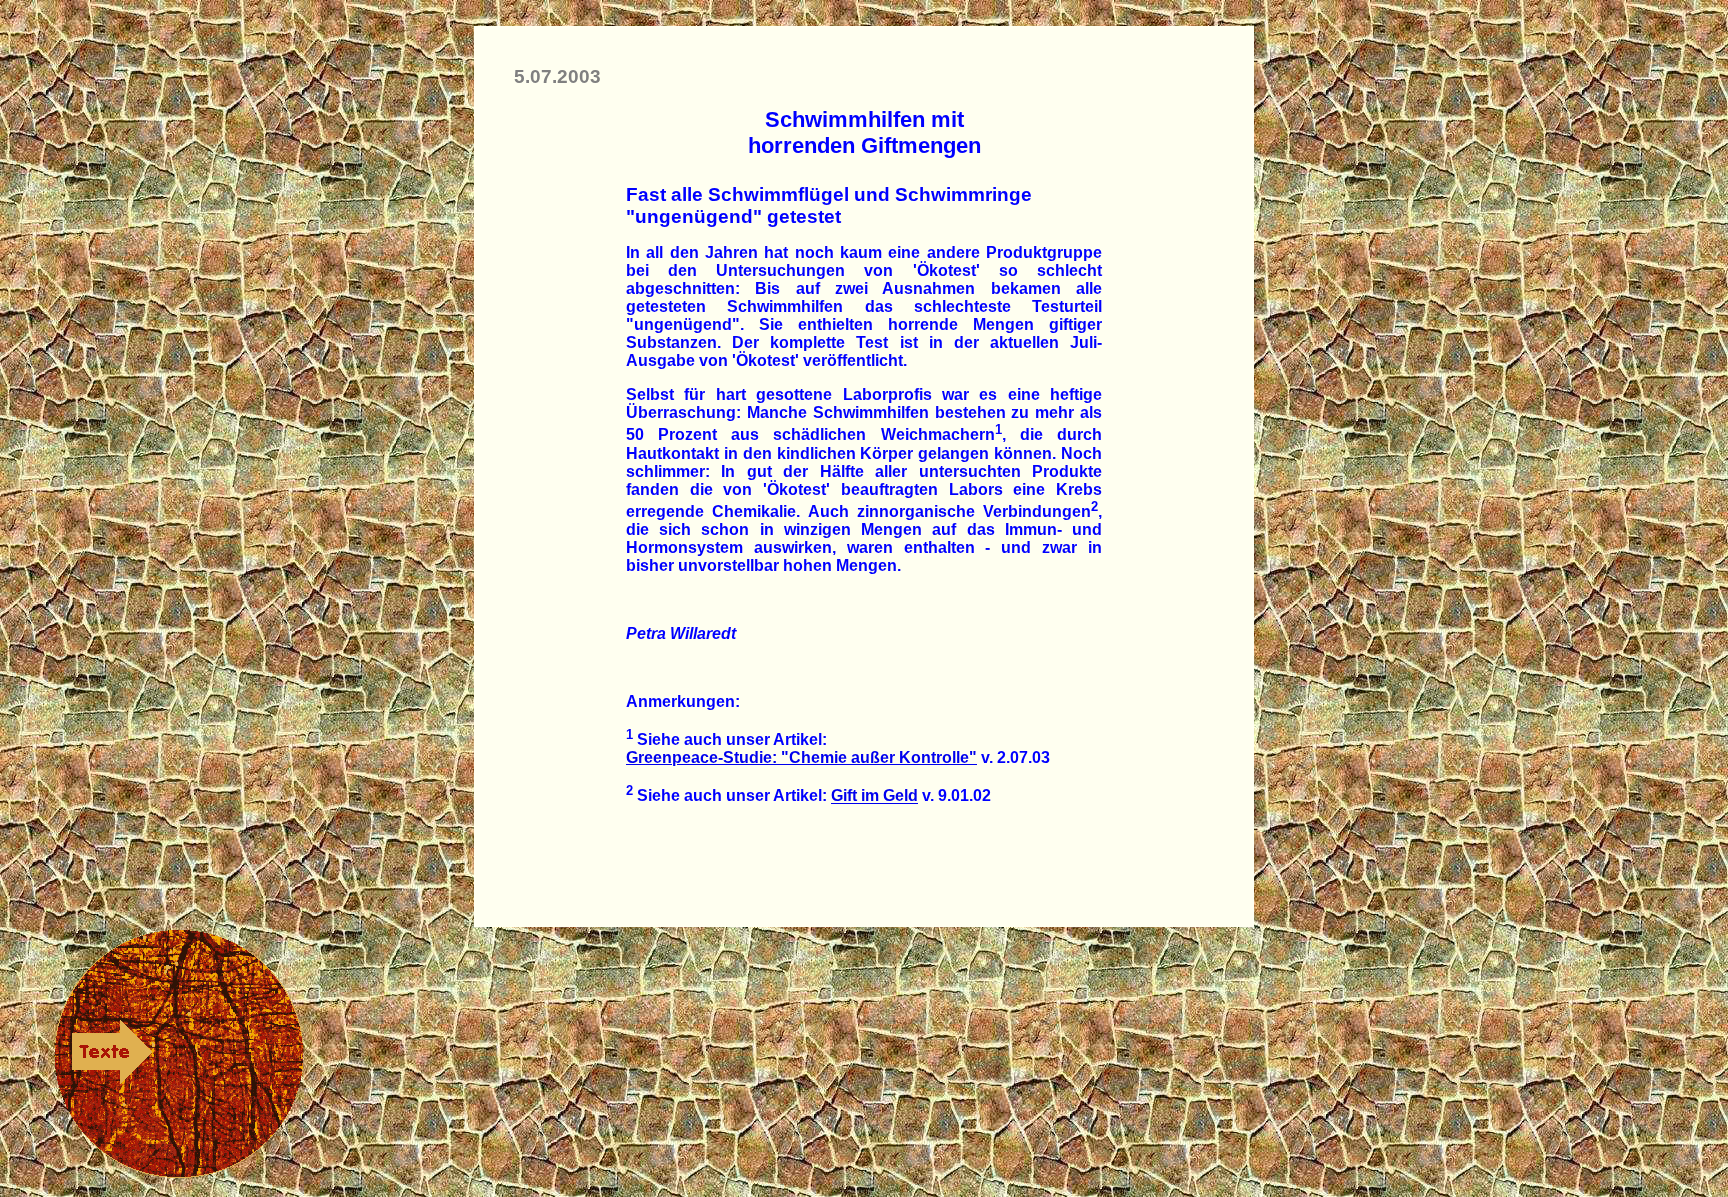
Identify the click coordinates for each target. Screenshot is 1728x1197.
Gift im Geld (874, 796)
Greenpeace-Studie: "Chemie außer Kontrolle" (801, 757)
